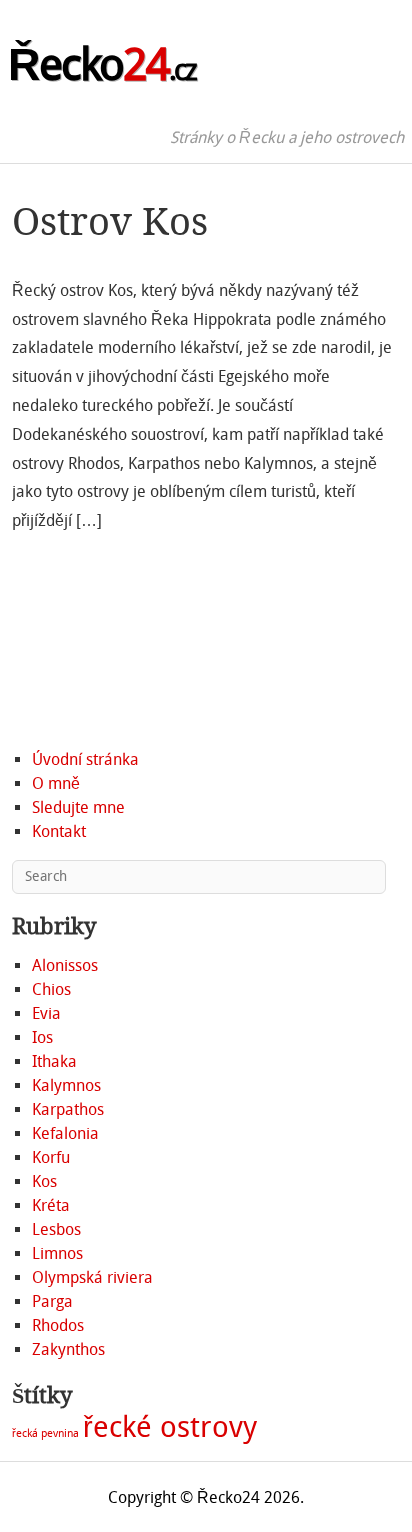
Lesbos (56, 1229)
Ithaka (54, 1061)
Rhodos (58, 1325)
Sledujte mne (78, 807)
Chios (51, 989)
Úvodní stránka (85, 759)
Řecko (102, 65)
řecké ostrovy (170, 1427)
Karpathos (68, 1109)
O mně (56, 783)
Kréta (51, 1205)
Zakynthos (68, 1349)
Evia (46, 1013)
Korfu (51, 1157)
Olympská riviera (92, 1277)
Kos (44, 1181)
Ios (42, 1037)
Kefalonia (65, 1133)
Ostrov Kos (110, 222)
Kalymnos (66, 1085)
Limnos (57, 1253)
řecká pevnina (45, 1433)
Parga (52, 1301)
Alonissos (65, 965)
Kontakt (59, 831)
